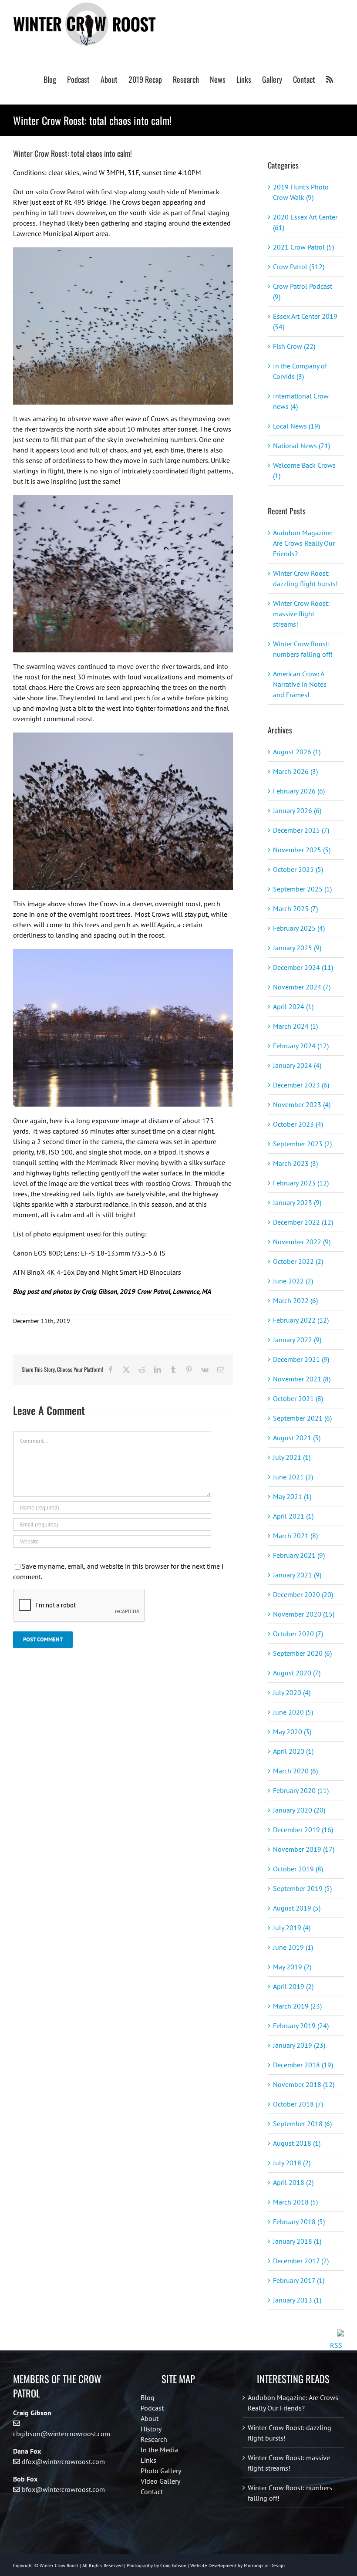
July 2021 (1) (292, 1457)
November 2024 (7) (302, 987)
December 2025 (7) (301, 830)
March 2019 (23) (297, 2006)
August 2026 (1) (297, 752)
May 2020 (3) (292, 1732)
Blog (148, 2397)
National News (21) (301, 446)
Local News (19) (296, 426)
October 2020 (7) (298, 1634)
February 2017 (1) (299, 2280)
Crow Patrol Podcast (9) (303, 291)
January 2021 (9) (297, 1575)
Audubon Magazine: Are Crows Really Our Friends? (304, 543)
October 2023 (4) (298, 1124)
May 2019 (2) (292, 1967)
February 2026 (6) (299, 791)
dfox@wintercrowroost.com (63, 2461)
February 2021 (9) (299, 1555)
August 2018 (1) (297, 2143)
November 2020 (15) (304, 1614)
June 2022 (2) (293, 1281)
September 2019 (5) (302, 1888)
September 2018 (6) (302, 2124)
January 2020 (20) (299, 1810)
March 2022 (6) (295, 1300)
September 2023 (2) (302, 1144)
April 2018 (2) (293, 2182)
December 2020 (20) (303, 1594)
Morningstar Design (264, 2566)
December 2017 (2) (301, 2261)
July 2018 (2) (292, 2163)
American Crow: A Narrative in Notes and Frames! (300, 684)
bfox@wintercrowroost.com (63, 2489)
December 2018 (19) (303, 2065)
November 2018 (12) (304, 2084)
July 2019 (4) (292, 1928)
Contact (152, 2492)
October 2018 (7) (298, 2104)
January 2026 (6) (297, 810)
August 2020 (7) (297, 1673)
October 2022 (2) (298, 1261)
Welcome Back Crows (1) (304, 470)
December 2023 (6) (301, 1085)
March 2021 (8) (295, 1536)
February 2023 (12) (301, 1183)
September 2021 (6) (302, 1418)
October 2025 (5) (298, 869)
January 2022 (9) (297, 1340)
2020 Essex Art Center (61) (305, 222)
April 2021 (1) (293, 1516)
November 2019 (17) (304, 1849)
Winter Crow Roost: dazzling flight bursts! (290, 2433)
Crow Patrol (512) (299, 267)
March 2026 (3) (295, 771)
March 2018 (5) (295, 2202)
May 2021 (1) (292, 1496)
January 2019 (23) (299, 2045)
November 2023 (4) (302, 1104)
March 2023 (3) (295, 1163)
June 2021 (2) (293, 1477)
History (151, 2429)
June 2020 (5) (293, 1712)
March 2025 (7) (295, 908)
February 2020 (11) (301, 1790)
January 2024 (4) (297, 1065)
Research (154, 2439)
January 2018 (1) (297, 2241)
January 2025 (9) (297, 948)
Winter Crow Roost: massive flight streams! (301, 614)
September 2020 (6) (302, 1653)
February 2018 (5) (299, 2222)
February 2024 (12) (301, 1046)
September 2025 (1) (302, 889)
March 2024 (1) (295, 1026)
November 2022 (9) (302, 1242)
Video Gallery (160, 2481)
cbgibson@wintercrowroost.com (62, 2434)
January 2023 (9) (297, 1202)
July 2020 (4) (292, 1692)
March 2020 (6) (295, 1771)
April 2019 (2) (293, 1986)
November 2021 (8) (302, 1379)
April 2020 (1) (293, 1751)
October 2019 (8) (298, 1869)
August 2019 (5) (297, 1908)
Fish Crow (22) (294, 346)
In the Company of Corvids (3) (300, 371)
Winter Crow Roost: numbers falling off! (290, 2493)
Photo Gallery (161, 2471)
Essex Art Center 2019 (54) (305, 321)
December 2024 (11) (303, 967)
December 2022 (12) (303, 1222)
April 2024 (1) (293, 1006)
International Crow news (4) (301, 401)
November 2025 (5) (302, 850)
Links (148, 2460)
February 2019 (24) (301, 2026)
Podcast (152, 2408)
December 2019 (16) (303, 1830)
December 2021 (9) (301, 1359)
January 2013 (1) (297, 2300)
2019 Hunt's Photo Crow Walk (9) (301, 192)
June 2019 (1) (293, 1947)
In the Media (159, 2450)
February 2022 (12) (301, 1320)
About (150, 2418)
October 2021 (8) (298, 1398)
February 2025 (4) (299, 928)
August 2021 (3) (297, 1438)
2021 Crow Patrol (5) (303, 247)
